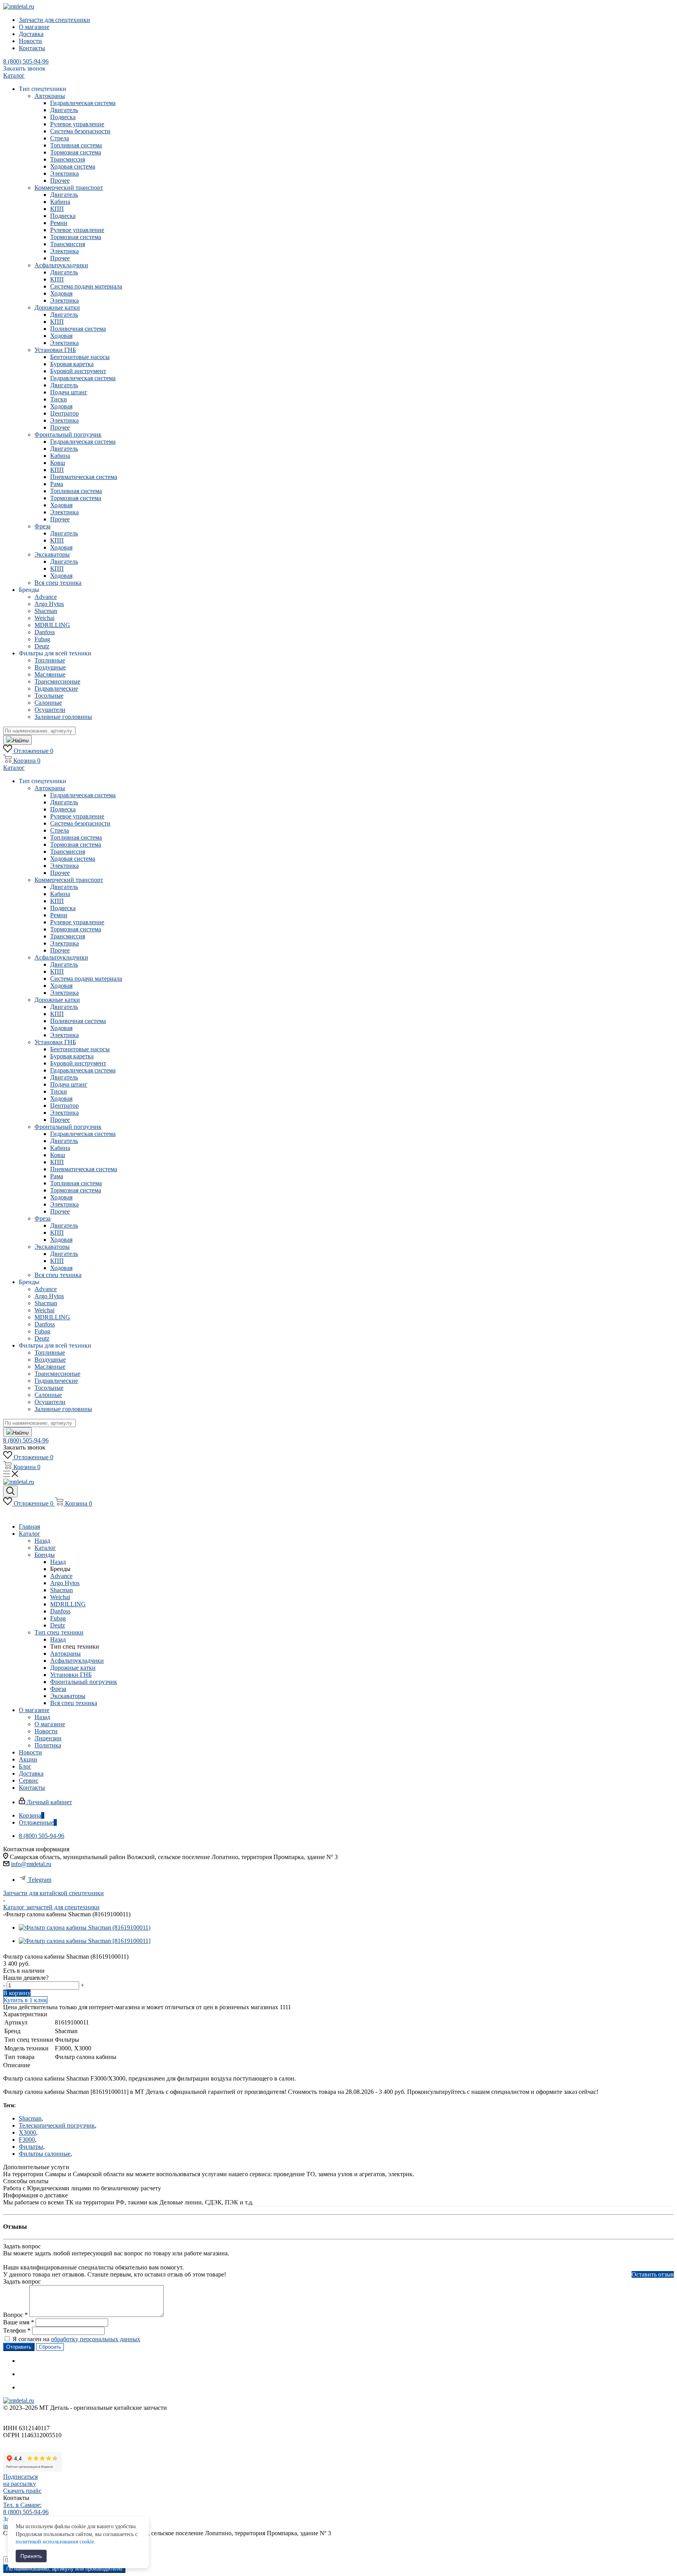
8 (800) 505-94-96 (26, 61)
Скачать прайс (22, 2491)
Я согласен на (76, 2339)
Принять (31, 2556)
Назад (42, 1541)
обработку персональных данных (96, 2339)
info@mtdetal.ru (31, 1864)
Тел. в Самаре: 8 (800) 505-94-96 (26, 2508)
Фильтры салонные (45, 2154)
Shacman (30, 2118)
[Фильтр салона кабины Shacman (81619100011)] (85, 1927)
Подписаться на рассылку (20, 2480)
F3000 (27, 2140)
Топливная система (76, 145)
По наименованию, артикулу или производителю (64, 2569)
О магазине (50, 1724)
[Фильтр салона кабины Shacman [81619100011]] (85, 1941)
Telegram (40, 1880)
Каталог (45, 1548)
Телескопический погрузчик (57, 2125)
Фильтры (31, 2147)
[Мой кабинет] (7, 1513)
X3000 (27, 2132)
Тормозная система (76, 152)
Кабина (60, 202)
